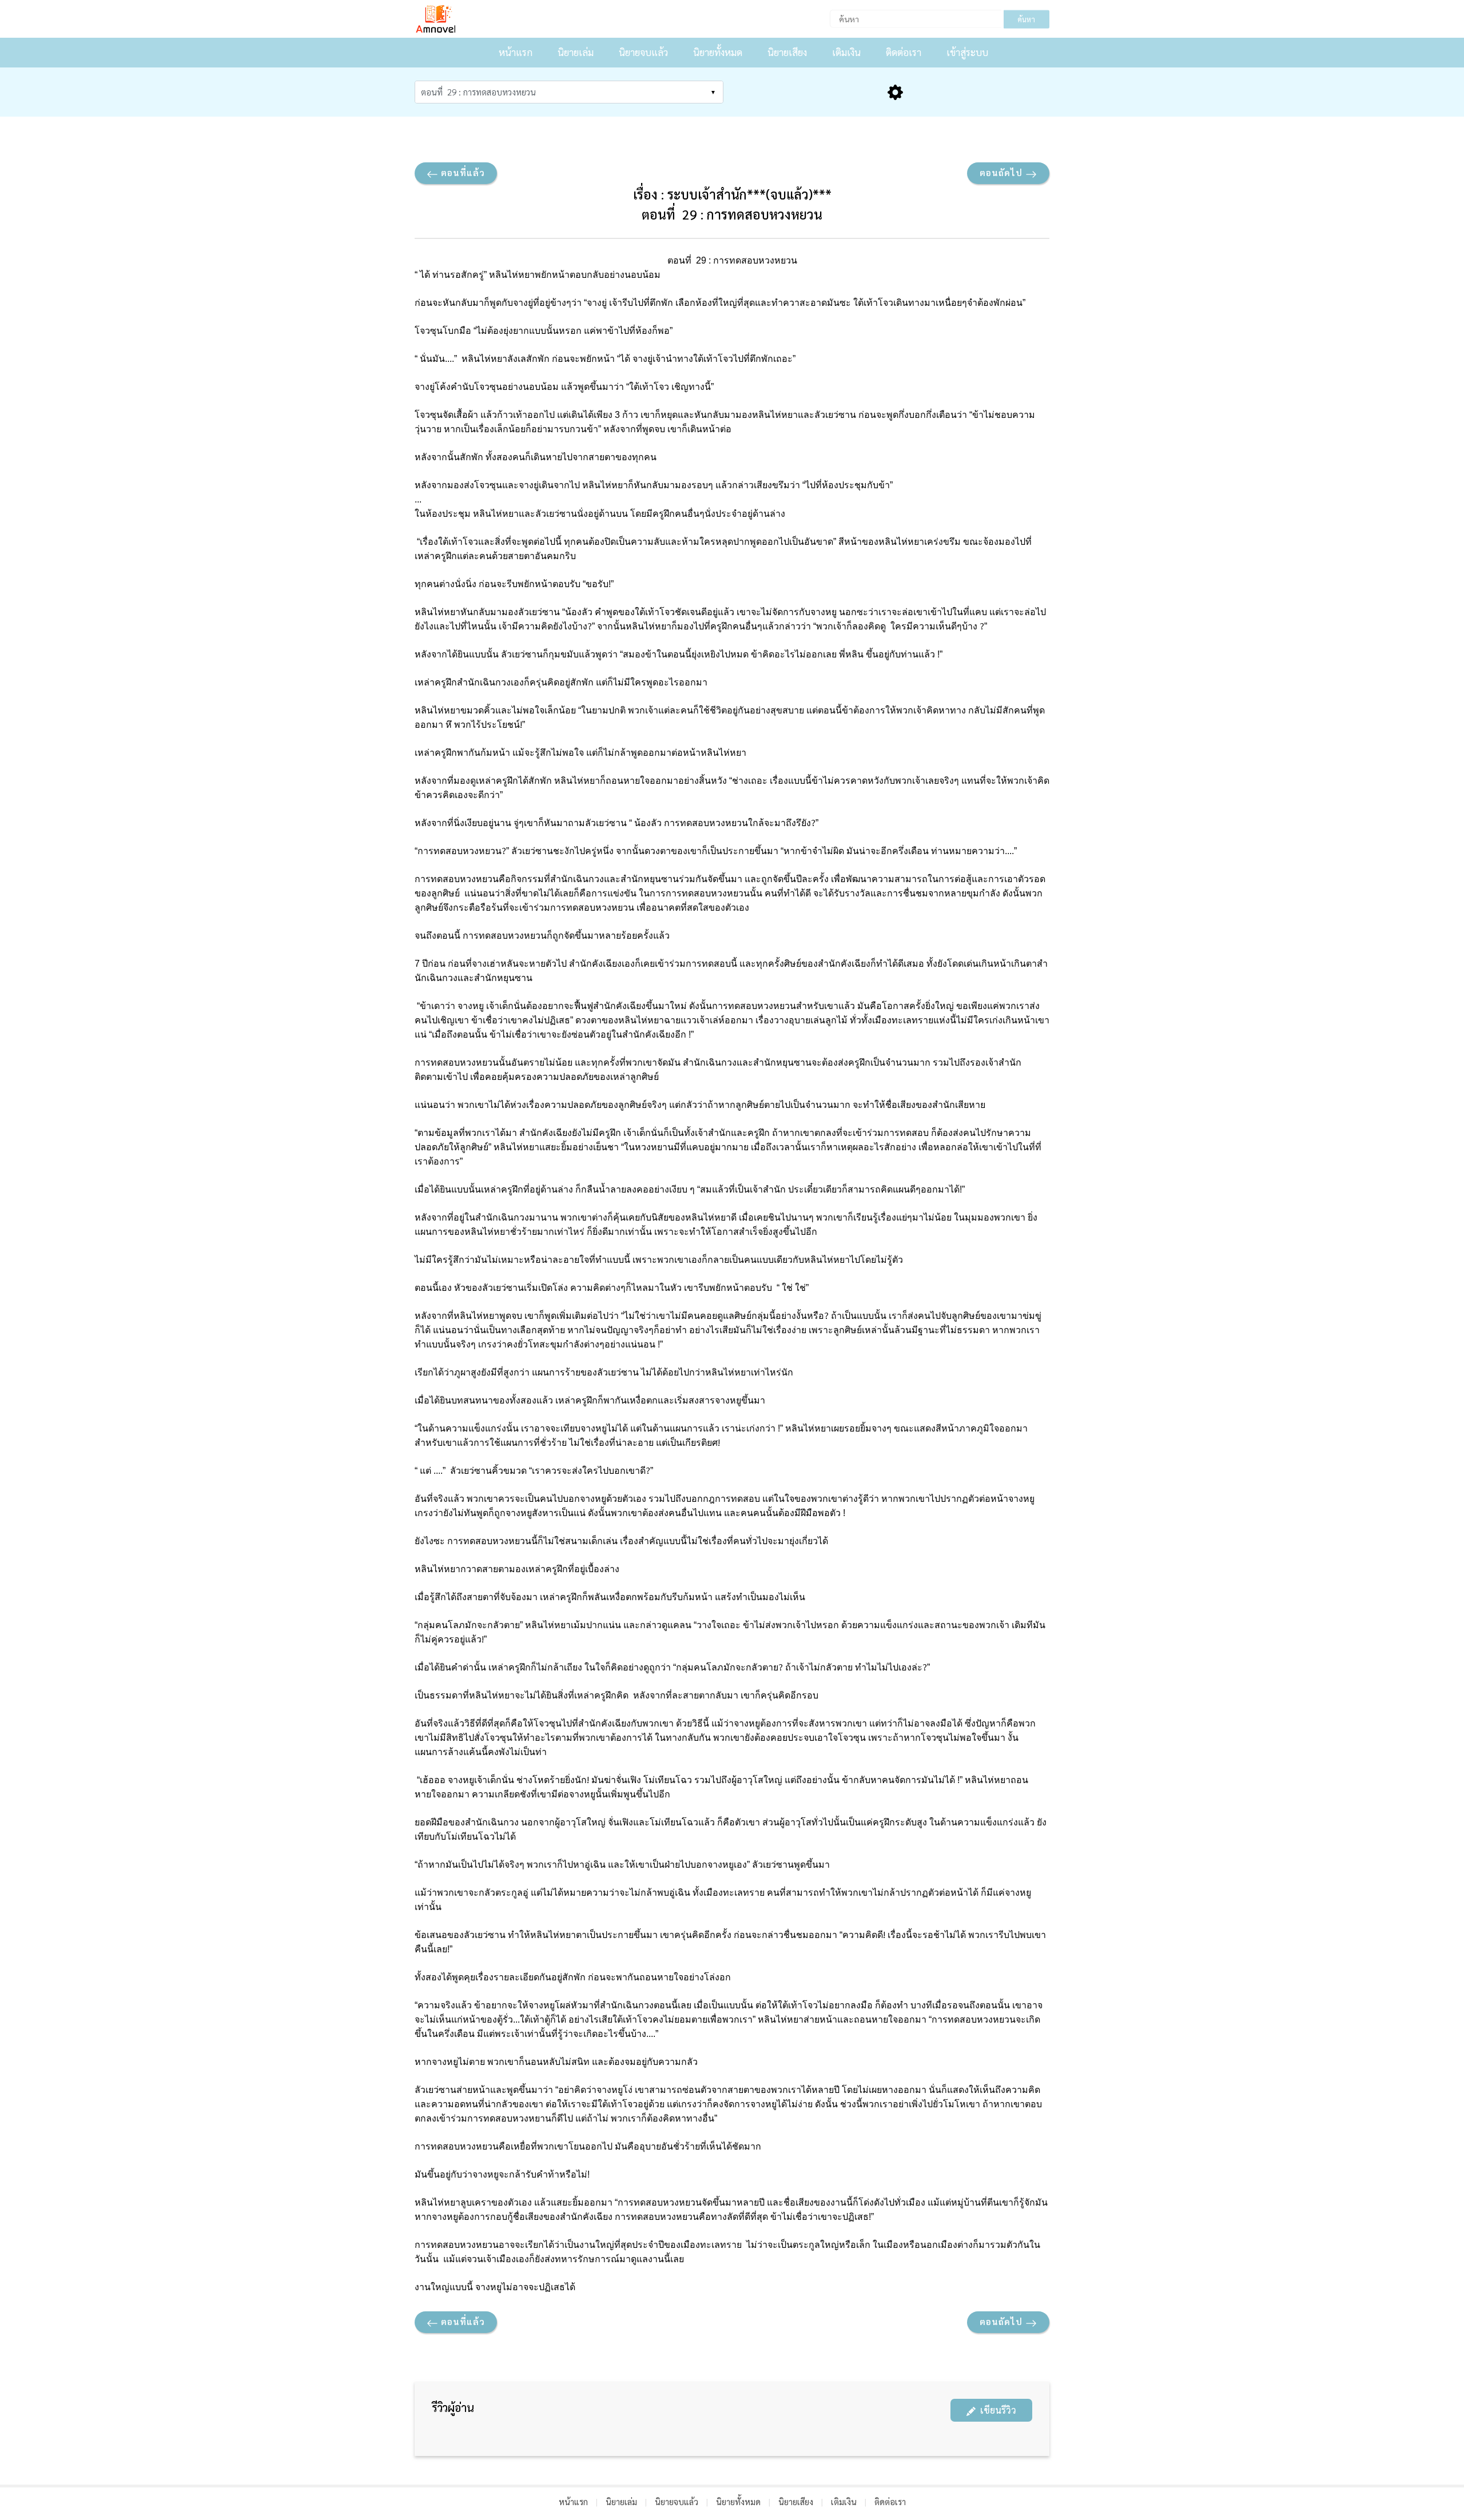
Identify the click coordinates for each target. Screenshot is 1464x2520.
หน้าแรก (516, 52)
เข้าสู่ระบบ (967, 52)
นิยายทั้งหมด (718, 52)
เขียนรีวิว (996, 2410)
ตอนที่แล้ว (462, 172)
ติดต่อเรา (904, 52)
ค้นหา (1026, 19)
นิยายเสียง (787, 52)
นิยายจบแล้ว (643, 52)
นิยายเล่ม (576, 52)
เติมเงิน (846, 52)
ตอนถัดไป (1002, 172)
